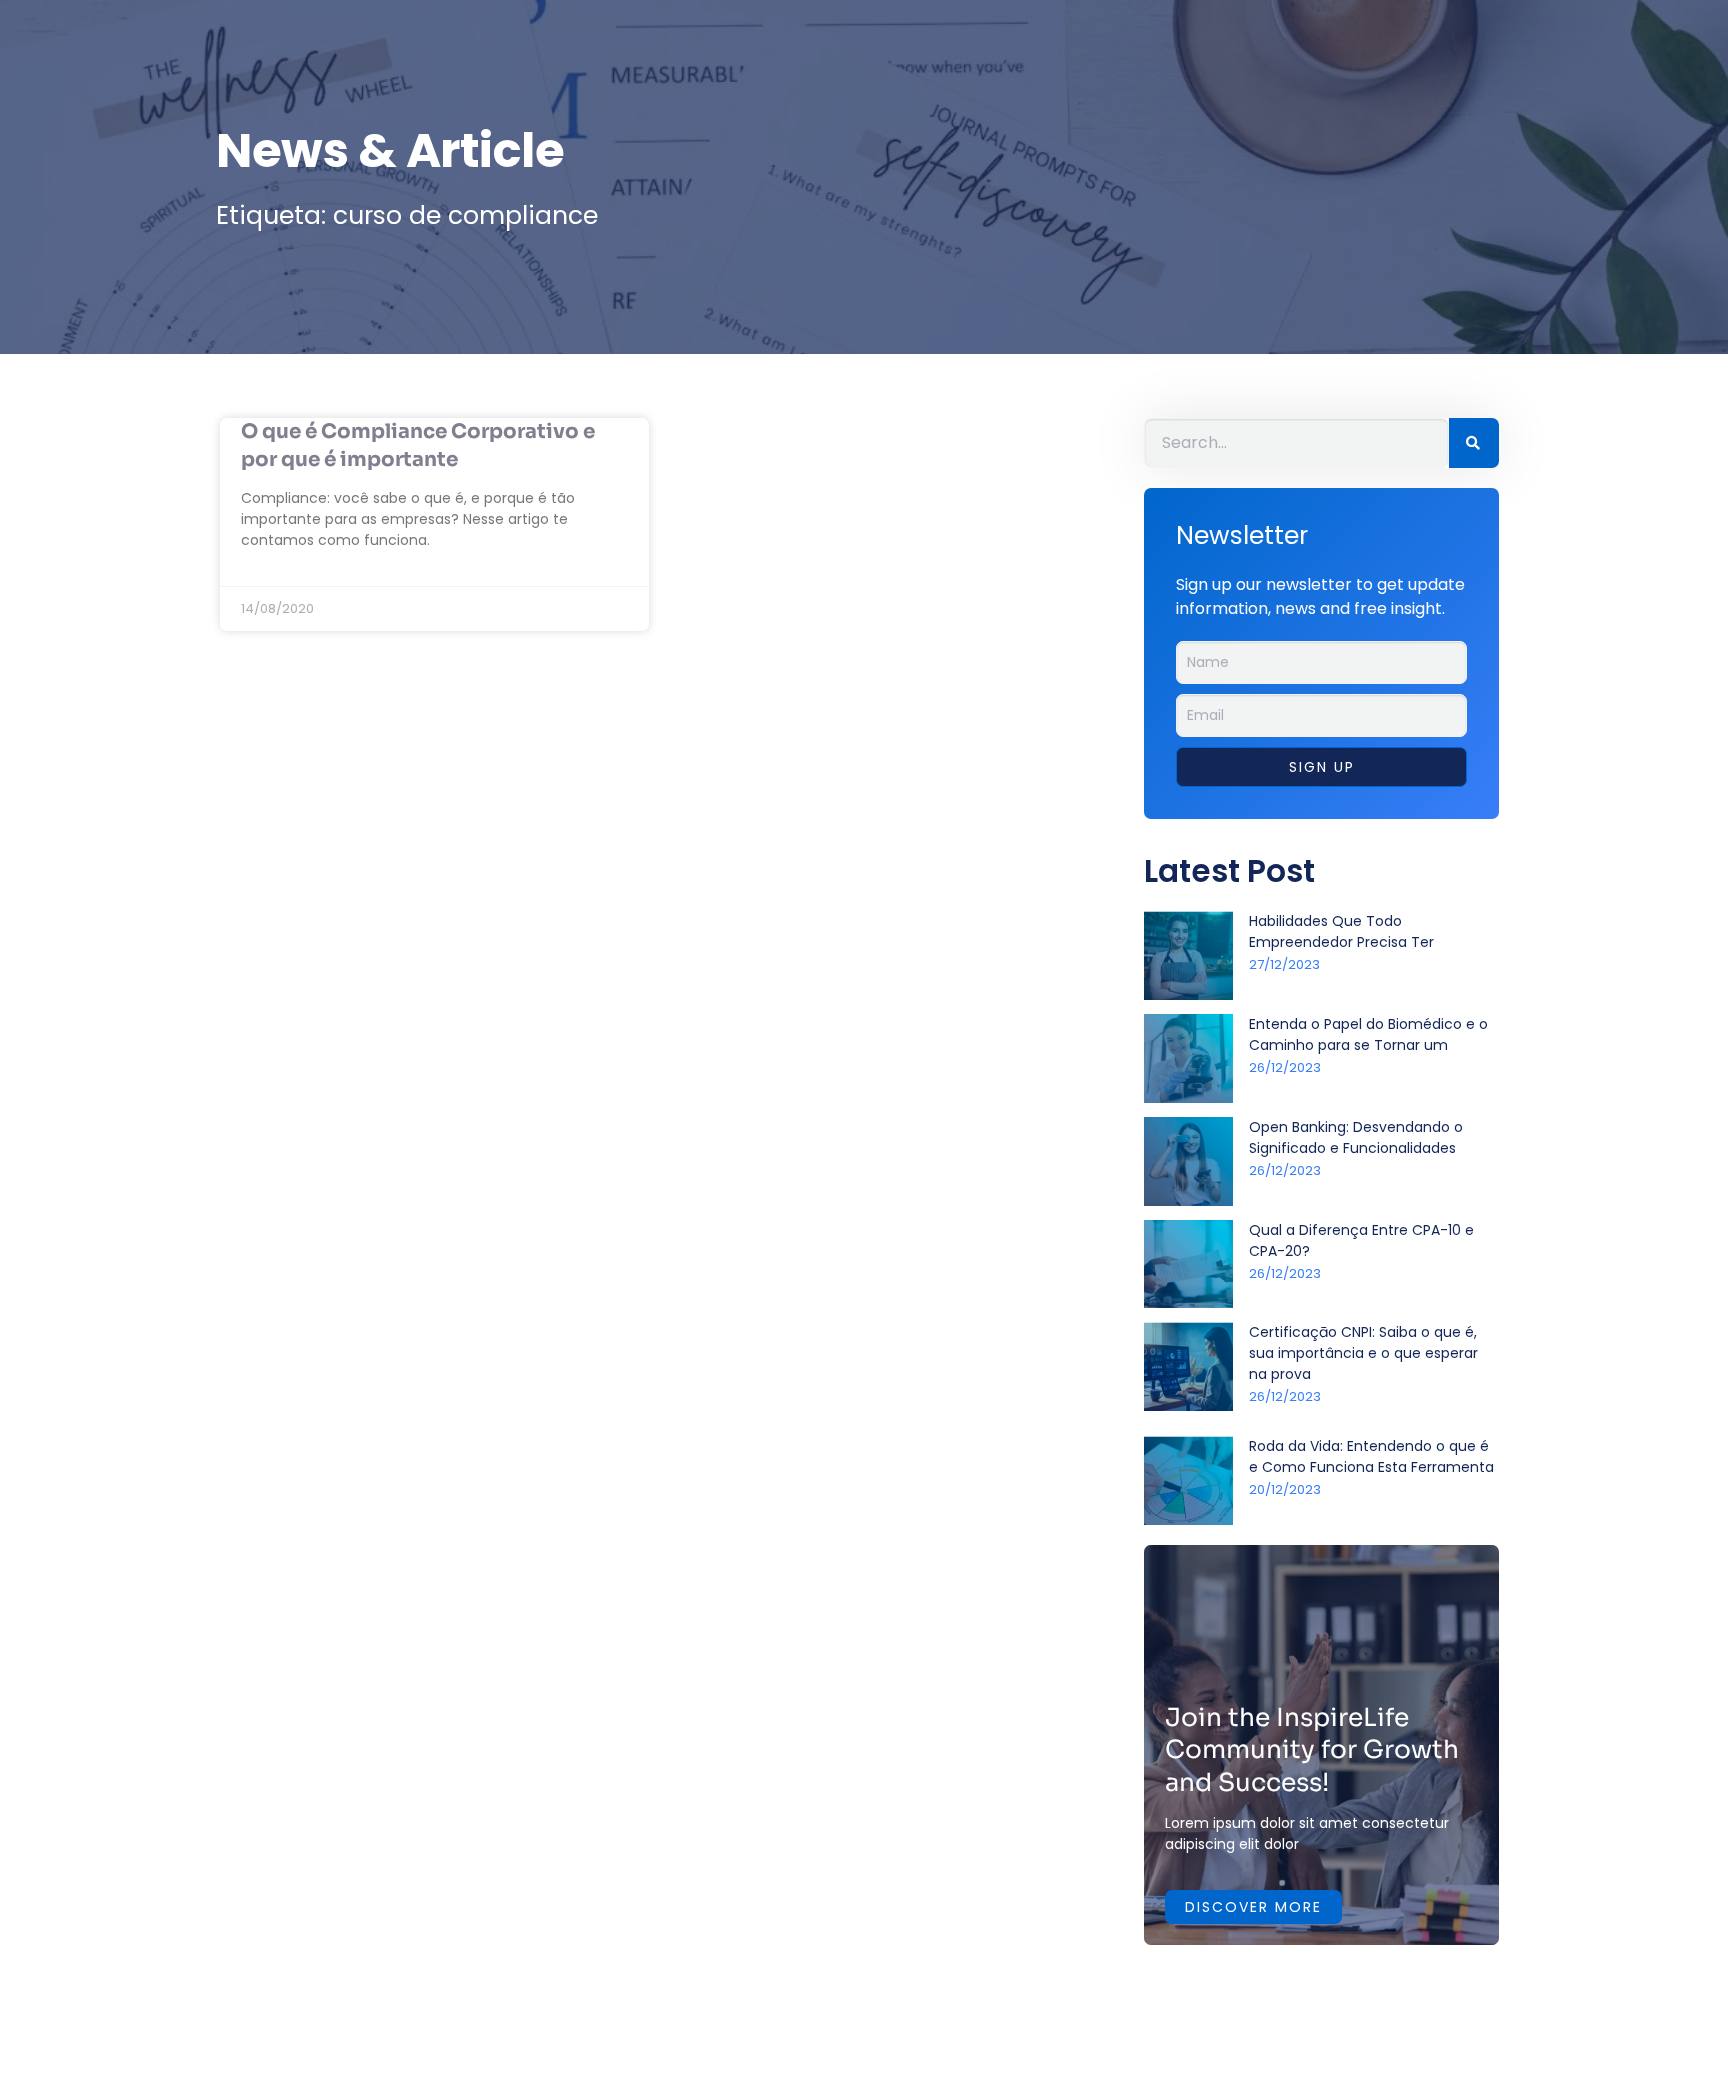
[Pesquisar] (1474, 443)
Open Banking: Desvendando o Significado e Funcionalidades (1356, 1137)
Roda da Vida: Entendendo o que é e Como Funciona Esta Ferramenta (1371, 1456)
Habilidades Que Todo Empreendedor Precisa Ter (1341, 931)
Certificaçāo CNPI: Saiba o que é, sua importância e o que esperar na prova (1363, 1353)
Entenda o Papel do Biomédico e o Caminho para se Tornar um (1368, 1034)
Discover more (1253, 1907)
